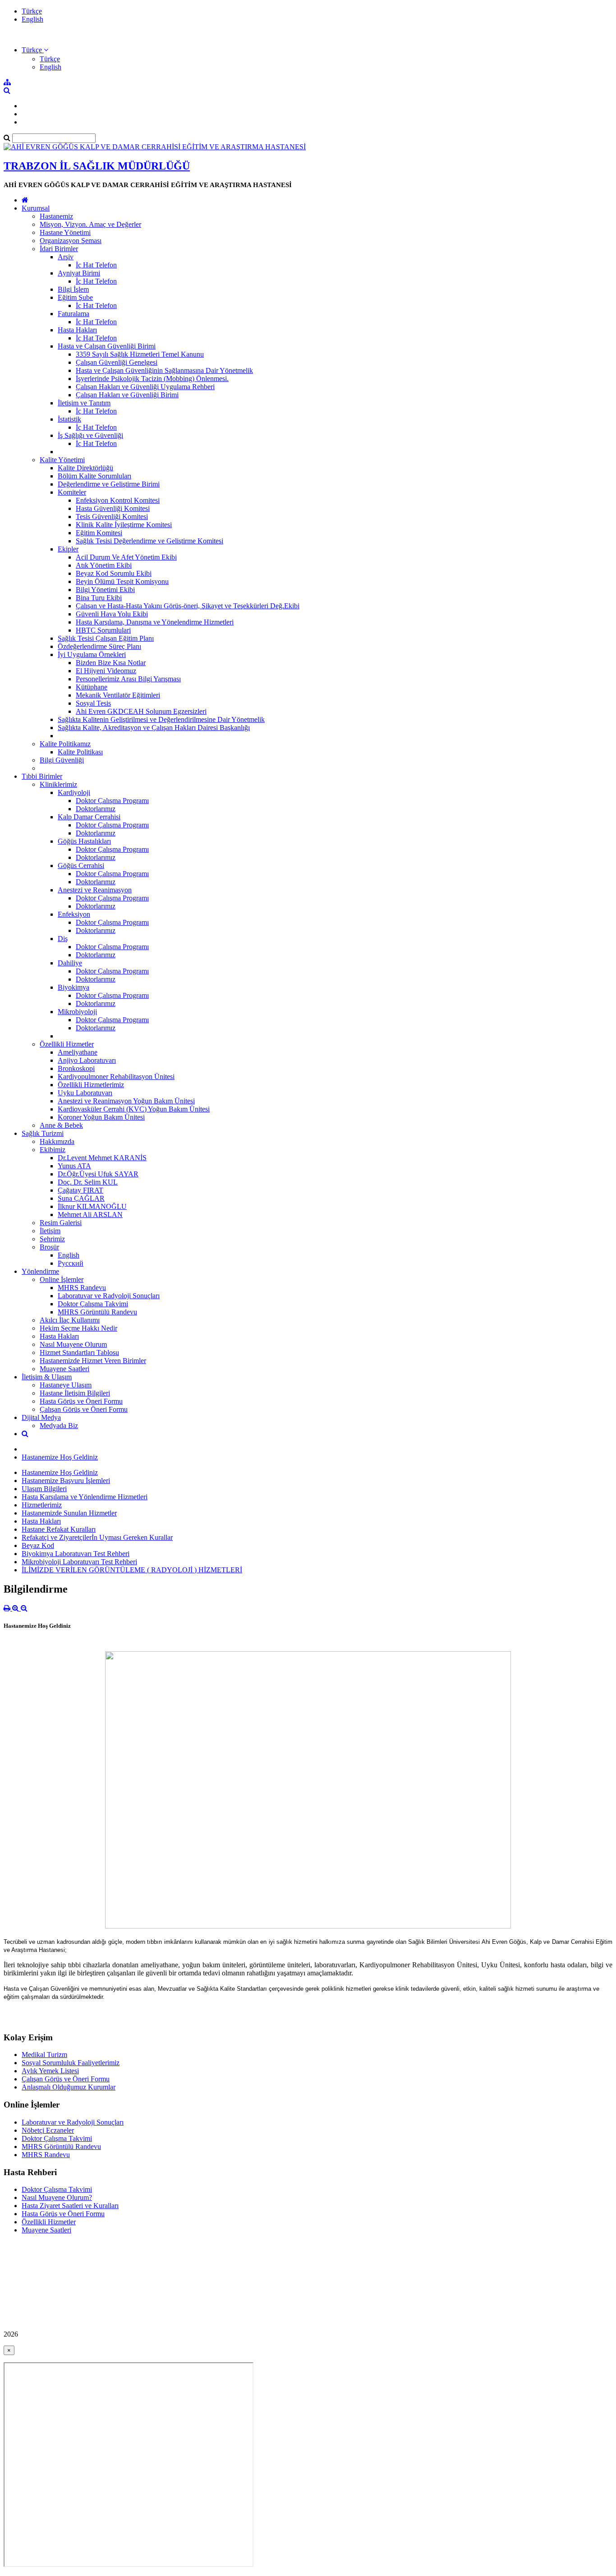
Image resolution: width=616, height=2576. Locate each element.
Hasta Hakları (77, 330)
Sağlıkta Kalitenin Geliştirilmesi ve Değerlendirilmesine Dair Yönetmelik (161, 719)
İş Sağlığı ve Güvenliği (90, 435)
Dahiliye (70, 963)
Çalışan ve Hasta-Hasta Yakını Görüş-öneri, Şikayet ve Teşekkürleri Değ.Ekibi (188, 606)
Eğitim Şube (75, 297)
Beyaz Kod (38, 1545)
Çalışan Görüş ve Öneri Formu (84, 1409)
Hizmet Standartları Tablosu (79, 1352)
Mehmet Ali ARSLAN (90, 1215)
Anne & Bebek (61, 1125)
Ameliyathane (78, 1052)
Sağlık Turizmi (43, 1133)
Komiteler (72, 492)
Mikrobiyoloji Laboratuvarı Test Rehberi (79, 1562)
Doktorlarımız (96, 809)
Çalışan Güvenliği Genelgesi (117, 362)
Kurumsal (36, 208)
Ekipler (68, 549)
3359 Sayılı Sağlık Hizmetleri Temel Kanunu (140, 354)
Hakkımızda (57, 1141)
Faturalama (74, 314)
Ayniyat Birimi (79, 273)
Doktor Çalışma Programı (112, 801)
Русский (71, 1263)
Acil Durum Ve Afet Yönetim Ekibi (126, 557)
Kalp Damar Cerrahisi (89, 817)
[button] (35, 50)
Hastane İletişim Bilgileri (75, 1393)
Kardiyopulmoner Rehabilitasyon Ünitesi (116, 1077)
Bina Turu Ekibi (99, 598)
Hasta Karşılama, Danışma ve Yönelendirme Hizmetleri (155, 622)
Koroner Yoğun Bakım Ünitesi (101, 1117)
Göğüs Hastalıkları (84, 841)
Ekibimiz (53, 1150)
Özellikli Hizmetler (67, 1044)
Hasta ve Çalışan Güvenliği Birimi (107, 346)
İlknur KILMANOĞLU (92, 1206)
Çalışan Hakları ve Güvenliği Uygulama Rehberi (145, 387)
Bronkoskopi (76, 1068)
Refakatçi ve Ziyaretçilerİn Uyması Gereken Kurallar (97, 1537)
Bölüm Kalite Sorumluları (94, 476)
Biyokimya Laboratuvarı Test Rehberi (76, 1554)
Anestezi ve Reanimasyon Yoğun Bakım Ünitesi (126, 1101)
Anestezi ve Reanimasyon (95, 890)
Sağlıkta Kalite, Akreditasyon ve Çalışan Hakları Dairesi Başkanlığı (154, 728)
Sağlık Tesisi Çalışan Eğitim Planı (106, 638)
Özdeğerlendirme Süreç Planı (99, 646)
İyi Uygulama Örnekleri (92, 654)
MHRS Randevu (82, 1288)
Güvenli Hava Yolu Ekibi (112, 614)
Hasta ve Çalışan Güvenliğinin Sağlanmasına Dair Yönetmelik (164, 370)
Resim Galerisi (61, 1223)
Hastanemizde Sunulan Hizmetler (69, 1513)
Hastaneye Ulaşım (66, 1385)
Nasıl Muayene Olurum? (57, 2197)
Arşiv (66, 257)
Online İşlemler (62, 1279)
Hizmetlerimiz (42, 1505)
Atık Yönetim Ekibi (104, 565)
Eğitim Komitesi (99, 533)
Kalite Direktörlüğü (85, 468)
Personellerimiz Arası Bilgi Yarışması (128, 679)
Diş (63, 939)
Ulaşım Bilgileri (44, 1489)
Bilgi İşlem (73, 289)
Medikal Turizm (44, 2055)
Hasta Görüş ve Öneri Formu (81, 1401)
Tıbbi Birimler (42, 776)
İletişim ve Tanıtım (84, 403)
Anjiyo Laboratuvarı (87, 1060)
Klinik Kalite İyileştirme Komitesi (124, 525)
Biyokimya (74, 987)
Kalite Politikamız (65, 744)
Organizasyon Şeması (71, 241)
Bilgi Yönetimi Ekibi (105, 590)
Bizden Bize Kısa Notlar (111, 663)
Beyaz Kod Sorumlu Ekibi (114, 573)
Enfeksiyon (74, 914)
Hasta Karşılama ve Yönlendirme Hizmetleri (85, 1497)
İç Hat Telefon (96, 265)
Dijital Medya (41, 1417)
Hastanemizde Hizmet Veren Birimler (93, 1361)
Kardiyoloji (74, 792)
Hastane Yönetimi (65, 232)
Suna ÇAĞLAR (81, 1198)
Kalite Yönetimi (62, 460)
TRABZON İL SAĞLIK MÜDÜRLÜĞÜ (97, 166)
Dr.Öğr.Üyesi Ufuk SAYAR (98, 1174)
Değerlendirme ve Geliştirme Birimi (109, 484)
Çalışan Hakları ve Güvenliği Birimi (127, 395)
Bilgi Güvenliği (62, 760)
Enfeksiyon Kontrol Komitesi (118, 500)
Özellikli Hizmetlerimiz (91, 1085)
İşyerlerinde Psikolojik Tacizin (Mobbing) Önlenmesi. (152, 379)
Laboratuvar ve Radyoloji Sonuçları (109, 1296)
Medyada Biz (59, 1426)
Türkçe (32, 11)
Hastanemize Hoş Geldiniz (60, 1457)
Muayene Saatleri (64, 1369)
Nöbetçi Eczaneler (48, 2130)
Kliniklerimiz (58, 784)
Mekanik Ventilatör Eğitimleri (118, 695)
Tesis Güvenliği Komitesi (112, 517)
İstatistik (69, 419)
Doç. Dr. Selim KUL (88, 1182)
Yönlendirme (40, 1271)
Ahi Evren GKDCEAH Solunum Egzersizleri (141, 711)
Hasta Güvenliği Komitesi (113, 508)
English (32, 19)
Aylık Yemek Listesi (50, 2071)
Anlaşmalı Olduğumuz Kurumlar (69, 2087)
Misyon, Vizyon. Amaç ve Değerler (90, 224)
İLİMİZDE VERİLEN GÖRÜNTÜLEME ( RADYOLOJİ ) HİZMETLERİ (132, 1570)
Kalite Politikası (80, 752)
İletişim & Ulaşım (47, 1377)
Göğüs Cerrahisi (81, 866)
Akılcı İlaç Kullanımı (70, 1320)
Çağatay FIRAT (80, 1190)
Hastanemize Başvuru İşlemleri (66, 1481)
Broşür (49, 1247)
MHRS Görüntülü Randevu (97, 1312)
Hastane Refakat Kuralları (59, 1529)
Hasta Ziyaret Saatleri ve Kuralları (70, 2206)
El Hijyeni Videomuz (106, 671)
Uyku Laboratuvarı (85, 1093)
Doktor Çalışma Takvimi (93, 1304)
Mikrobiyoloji (77, 1012)
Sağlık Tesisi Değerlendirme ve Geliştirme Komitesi (149, 541)
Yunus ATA (74, 1166)
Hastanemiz (56, 216)
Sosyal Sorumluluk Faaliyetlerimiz (71, 2063)
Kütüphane (92, 687)
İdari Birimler (59, 249)
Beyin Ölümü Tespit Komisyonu (122, 581)
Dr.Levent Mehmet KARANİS (102, 1158)
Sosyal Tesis (93, 703)
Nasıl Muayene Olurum (73, 1344)
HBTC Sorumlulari (103, 630)
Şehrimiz (52, 1239)
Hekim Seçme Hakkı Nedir (78, 1328)
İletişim (50, 1231)
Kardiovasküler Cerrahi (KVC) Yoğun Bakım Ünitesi (134, 1109)
